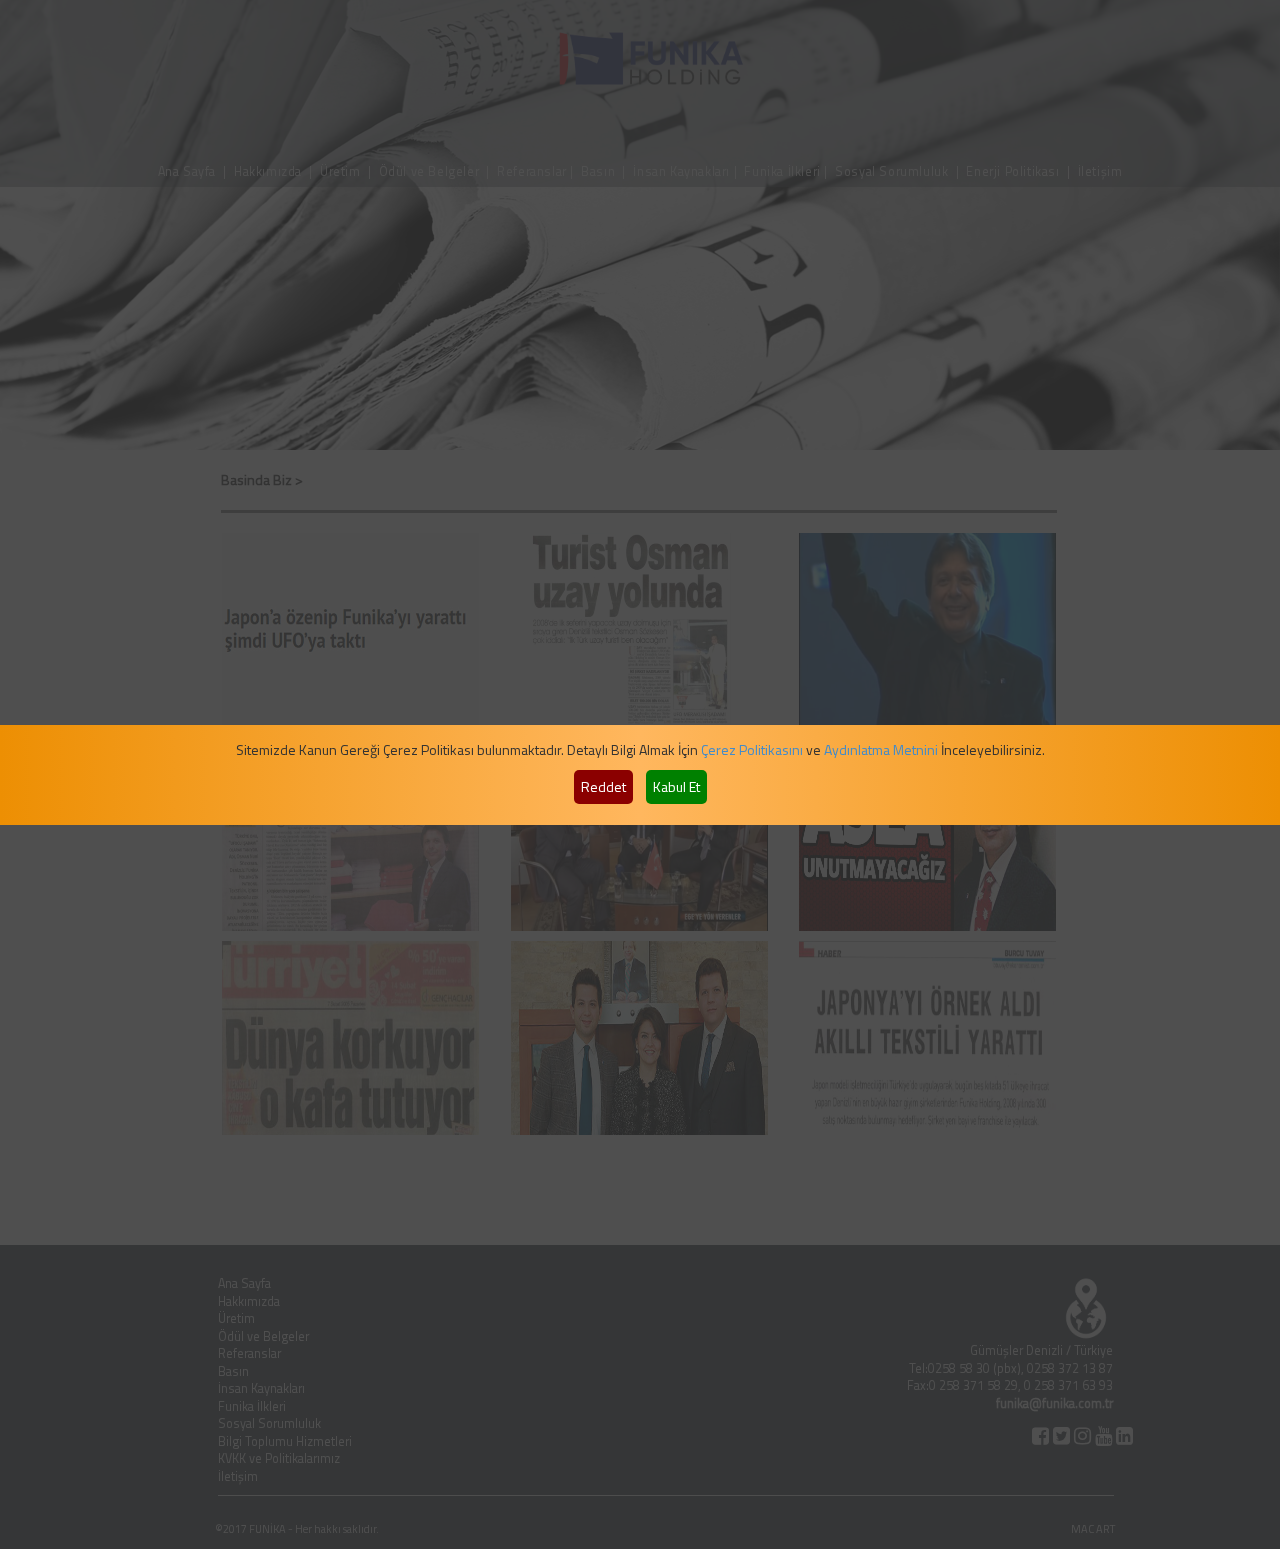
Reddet (603, 786)
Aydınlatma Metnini (881, 749)
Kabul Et (676, 786)
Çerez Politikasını (752, 749)
